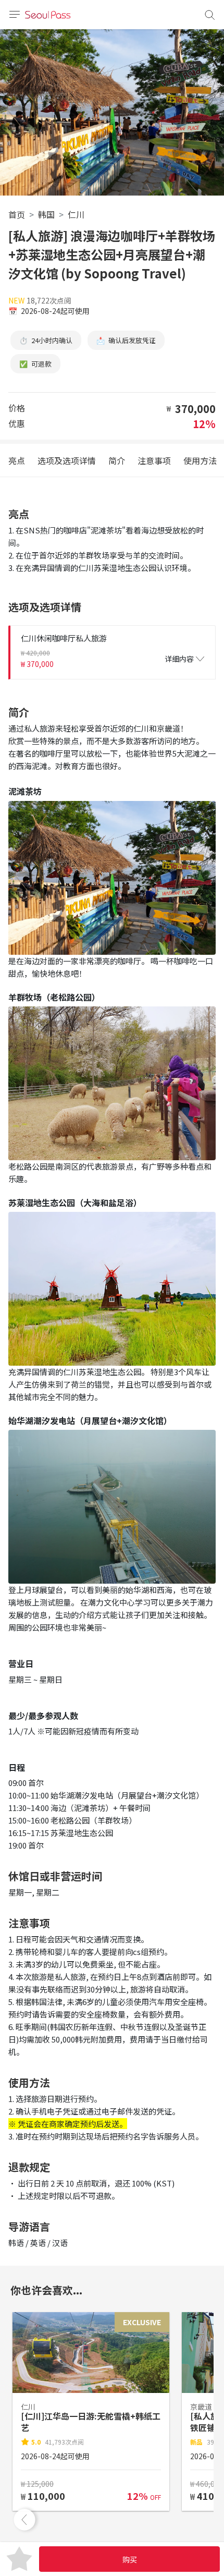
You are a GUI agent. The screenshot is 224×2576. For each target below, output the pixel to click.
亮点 (17, 460)
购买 (130, 2559)
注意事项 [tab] (154, 460)
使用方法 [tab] (200, 460)
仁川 (76, 214)
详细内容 (179, 659)
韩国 (46, 214)
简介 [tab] (117, 460)
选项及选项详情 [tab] (67, 460)
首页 (17, 214)
